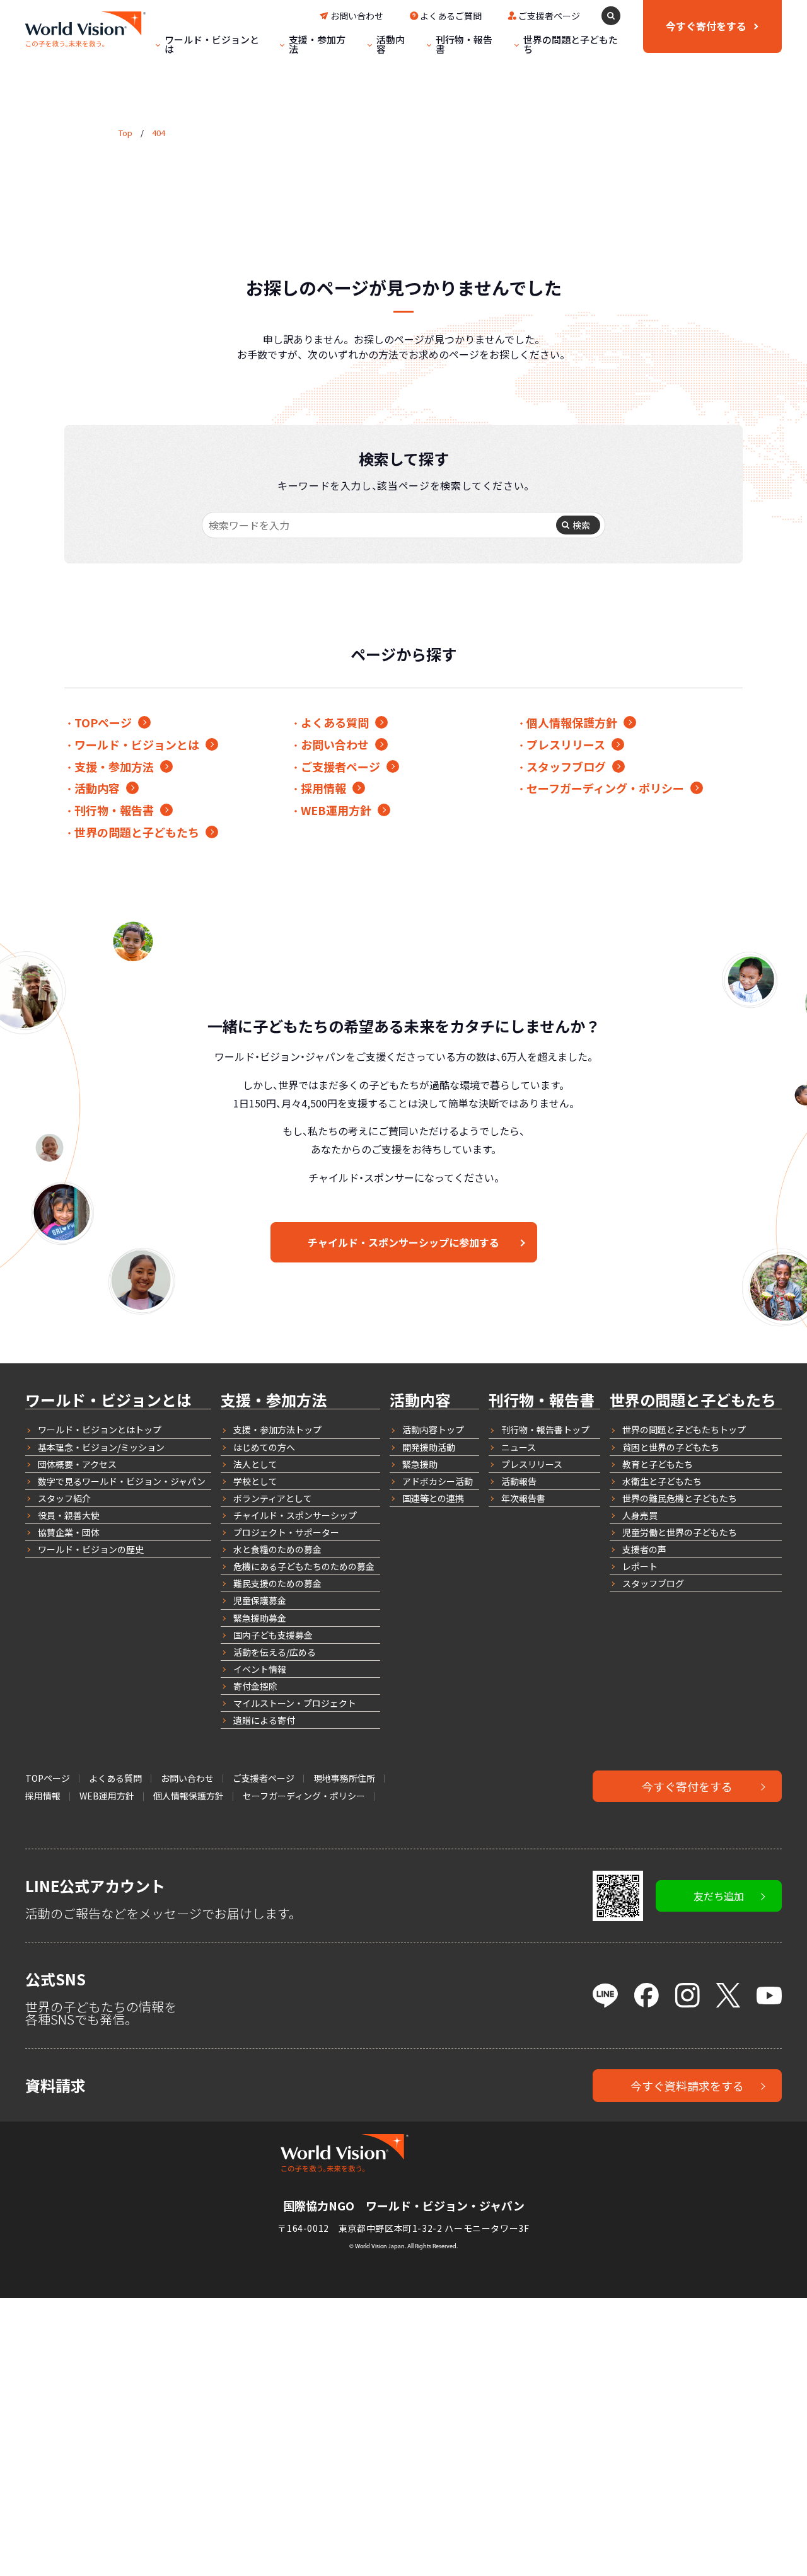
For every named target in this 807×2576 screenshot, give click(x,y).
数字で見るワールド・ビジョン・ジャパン (122, 1481)
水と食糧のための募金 (277, 1549)
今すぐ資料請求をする (687, 2086)
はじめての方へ (264, 1447)
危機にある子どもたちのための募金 (304, 1566)
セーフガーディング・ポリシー (605, 788)
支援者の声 (644, 1549)
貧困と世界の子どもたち (671, 1447)
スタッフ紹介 (64, 1498)
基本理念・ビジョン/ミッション (101, 1447)
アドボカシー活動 (438, 1481)
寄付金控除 (255, 1686)
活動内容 (391, 44)
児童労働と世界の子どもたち (680, 1532)
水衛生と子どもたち (662, 1481)
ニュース (519, 1447)
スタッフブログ (566, 766)
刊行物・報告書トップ (545, 1430)
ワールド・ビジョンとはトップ (100, 1430)
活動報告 (519, 1481)
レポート (640, 1566)
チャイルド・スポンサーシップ (295, 1515)
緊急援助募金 (260, 1618)
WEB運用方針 (336, 810)
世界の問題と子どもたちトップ (684, 1430)
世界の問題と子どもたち (571, 44)
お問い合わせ (357, 16)
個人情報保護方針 (572, 722)
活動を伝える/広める (275, 1652)
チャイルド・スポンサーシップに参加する (403, 1242)
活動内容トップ (433, 1430)
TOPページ (103, 722)
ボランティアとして (273, 1498)
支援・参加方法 (317, 44)
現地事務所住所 (344, 1778)
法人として (255, 1464)
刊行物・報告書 (464, 44)
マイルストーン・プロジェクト (295, 1703)
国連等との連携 (433, 1498)
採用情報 (323, 788)
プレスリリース (566, 744)
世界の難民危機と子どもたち (680, 1498)
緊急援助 (420, 1464)
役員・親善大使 (69, 1515)
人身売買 (640, 1515)
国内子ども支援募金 (273, 1635)
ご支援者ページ (549, 16)
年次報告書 (523, 1498)
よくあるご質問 (451, 16)
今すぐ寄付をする (687, 1786)
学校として (255, 1481)
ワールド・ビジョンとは (212, 44)
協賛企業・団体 (69, 1532)
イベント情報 (260, 1669)
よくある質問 (335, 722)
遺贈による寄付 (264, 1720)
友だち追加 (719, 1896)
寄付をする (706, 26)
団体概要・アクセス (77, 1464)
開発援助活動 (429, 1447)
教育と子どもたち (658, 1464)
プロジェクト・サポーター (286, 1532)
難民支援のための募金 (277, 1583)
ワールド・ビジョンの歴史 (91, 1549)
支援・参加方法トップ (277, 1430)
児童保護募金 (260, 1600)
